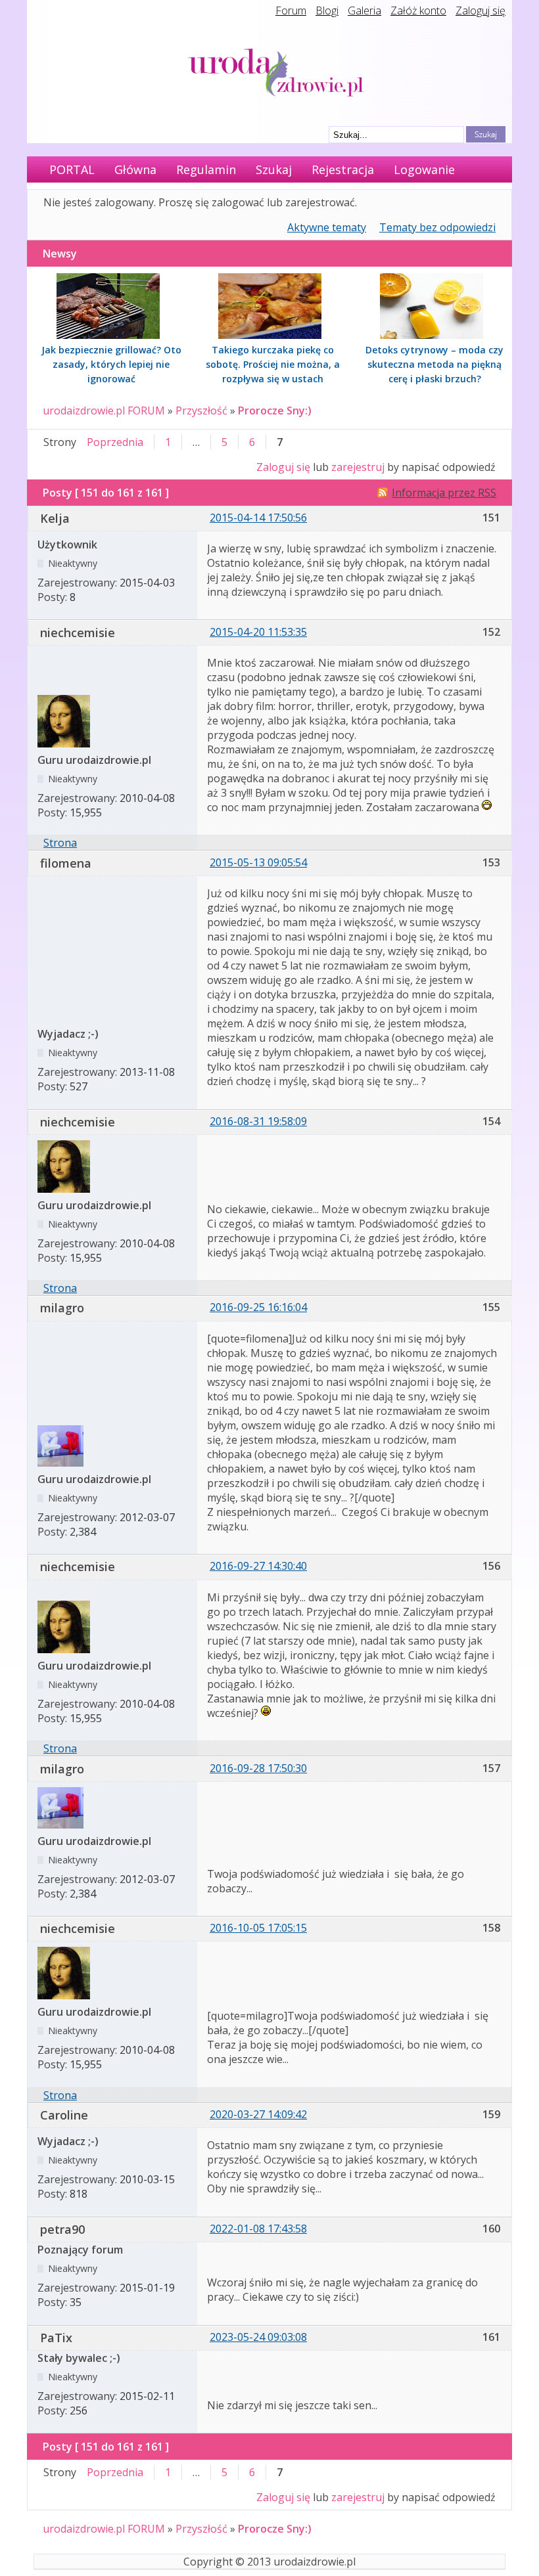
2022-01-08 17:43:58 (258, 2229)
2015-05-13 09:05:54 (258, 862)
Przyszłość (201, 411)
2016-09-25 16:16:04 (258, 1307)
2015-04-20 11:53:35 (258, 632)
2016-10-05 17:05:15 (258, 1928)
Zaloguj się (480, 11)
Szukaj (274, 169)
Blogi (327, 11)
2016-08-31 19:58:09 (258, 1121)
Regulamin (206, 169)
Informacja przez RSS (444, 493)
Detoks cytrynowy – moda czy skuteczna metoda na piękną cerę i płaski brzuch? (434, 364)
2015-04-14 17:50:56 (258, 518)
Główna (135, 169)
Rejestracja (343, 169)
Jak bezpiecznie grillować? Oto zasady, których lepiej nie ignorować (111, 364)
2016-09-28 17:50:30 (258, 1768)
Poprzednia (115, 442)
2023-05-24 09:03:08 (258, 2337)
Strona (60, 843)
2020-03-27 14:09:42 (258, 2114)
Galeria (364, 11)
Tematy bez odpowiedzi (437, 227)
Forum (291, 11)
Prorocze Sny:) (275, 411)
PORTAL (72, 169)
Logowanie (424, 169)
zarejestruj (358, 467)
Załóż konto (418, 11)
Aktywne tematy (327, 227)
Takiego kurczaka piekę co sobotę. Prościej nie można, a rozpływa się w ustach (273, 364)
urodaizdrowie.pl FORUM (104, 411)
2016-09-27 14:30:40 (258, 1566)
